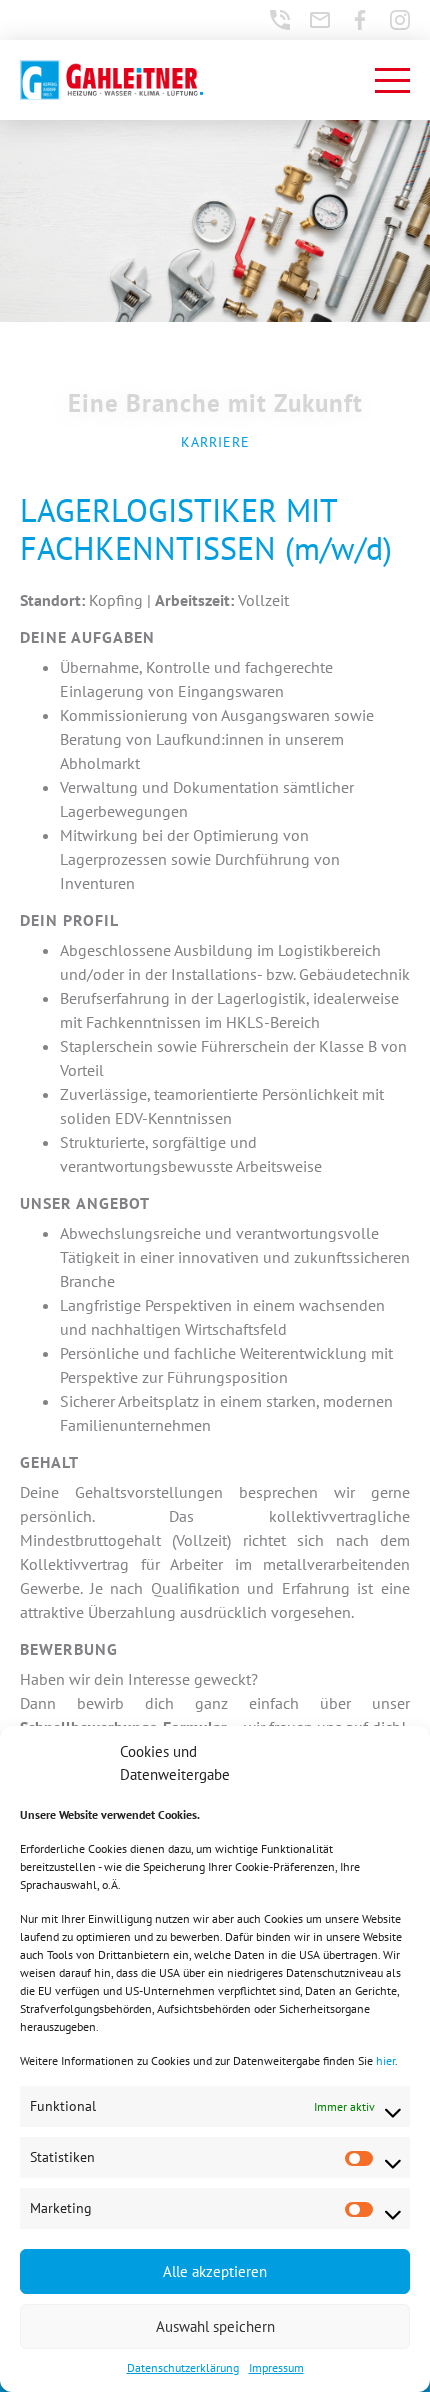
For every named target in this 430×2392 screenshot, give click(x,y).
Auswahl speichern (215, 2326)
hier (385, 2060)
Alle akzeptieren (215, 2271)
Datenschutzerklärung (183, 2367)
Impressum (276, 2367)
